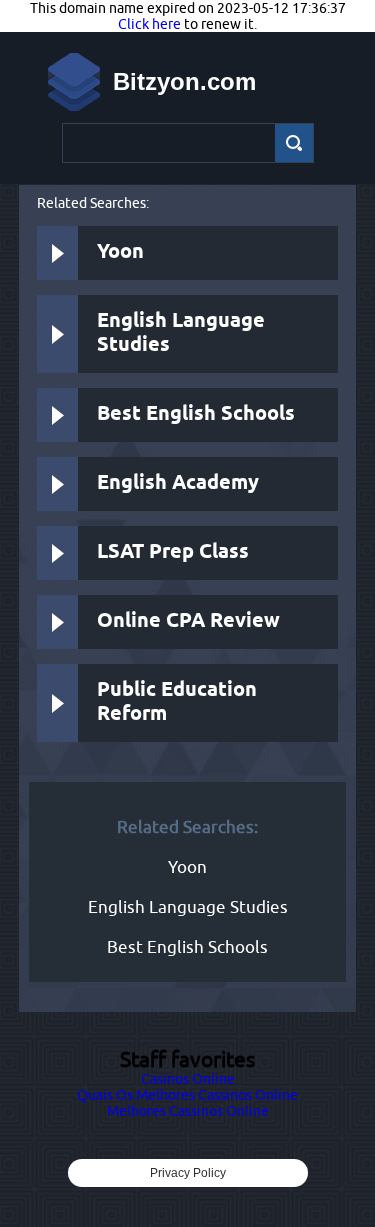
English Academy (178, 483)
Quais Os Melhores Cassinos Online (187, 1095)
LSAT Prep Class (173, 552)
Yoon (120, 252)
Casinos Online (188, 1079)
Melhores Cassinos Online (188, 1111)
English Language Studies (181, 333)
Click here (149, 24)
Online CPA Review (188, 621)
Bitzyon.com (184, 81)
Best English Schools (196, 414)
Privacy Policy (188, 1173)
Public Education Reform (177, 702)
